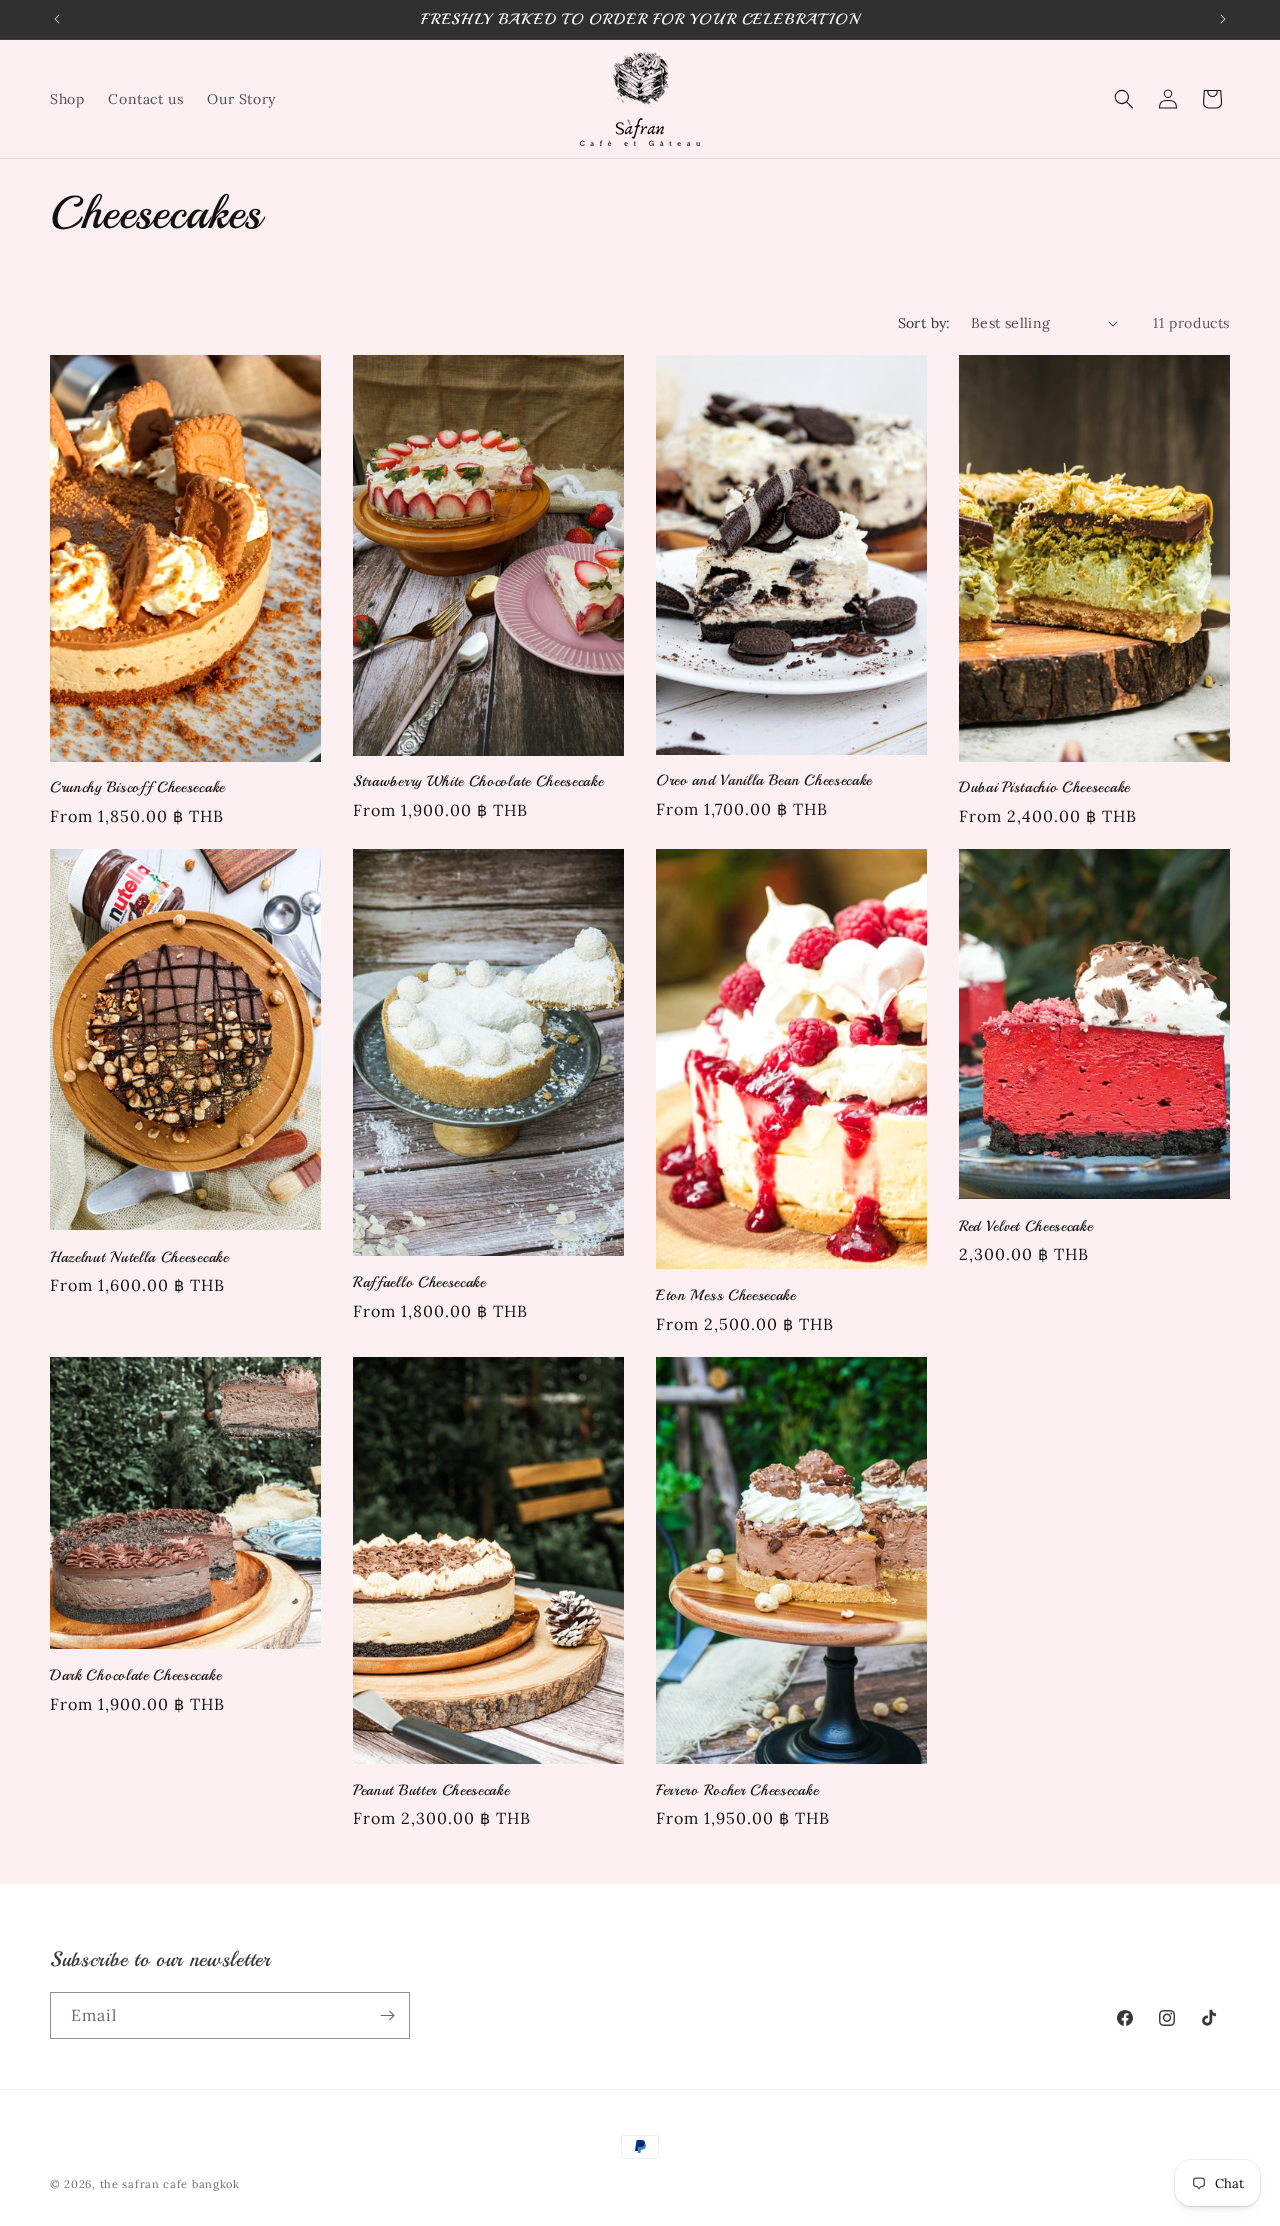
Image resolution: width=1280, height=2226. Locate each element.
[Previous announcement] (57, 19)
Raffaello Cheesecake (419, 1282)
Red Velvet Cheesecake (1026, 1226)
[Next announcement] (1223, 19)
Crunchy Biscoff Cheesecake (137, 787)
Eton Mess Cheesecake (726, 1295)
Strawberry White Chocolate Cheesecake (478, 781)
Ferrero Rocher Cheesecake (737, 1790)
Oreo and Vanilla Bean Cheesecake (764, 780)
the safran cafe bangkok (170, 2184)
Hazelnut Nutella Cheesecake (139, 1257)
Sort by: (924, 323)
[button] (1124, 99)
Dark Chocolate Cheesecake (135, 1675)
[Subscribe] (387, 2015)
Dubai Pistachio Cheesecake (1044, 787)
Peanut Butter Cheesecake (431, 1790)
